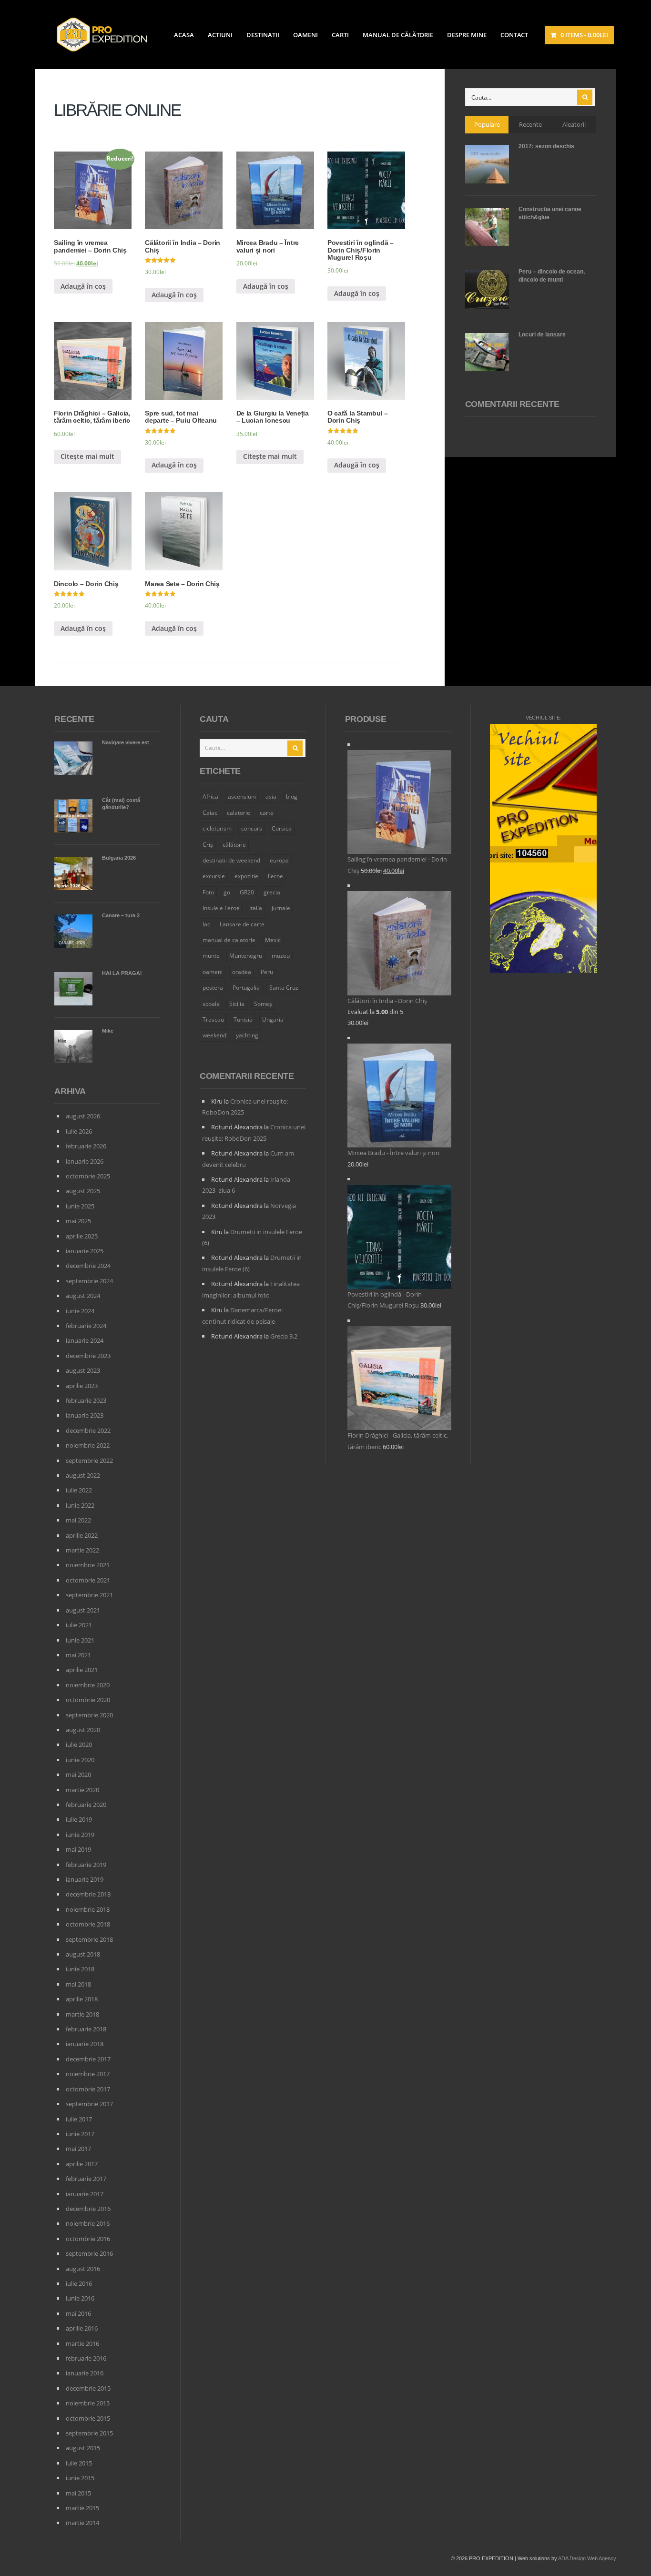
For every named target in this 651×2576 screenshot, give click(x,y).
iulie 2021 (79, 1625)
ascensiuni (242, 796)
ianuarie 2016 (85, 2373)
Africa (210, 796)
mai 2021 (78, 1655)
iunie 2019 (80, 1835)
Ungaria (273, 1019)
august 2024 (83, 1296)
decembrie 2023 (88, 1356)
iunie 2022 (80, 1505)
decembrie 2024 (88, 1266)
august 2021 (83, 1610)
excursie (214, 876)
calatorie (239, 813)
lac (206, 924)
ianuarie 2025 (85, 1251)
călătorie (234, 845)
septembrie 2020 (89, 1715)
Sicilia (237, 1004)
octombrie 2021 (88, 1580)
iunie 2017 (80, 2134)
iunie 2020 (80, 1760)
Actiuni (220, 35)
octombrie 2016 (88, 2239)
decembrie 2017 (88, 2059)
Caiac (210, 813)
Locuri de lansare (542, 335)
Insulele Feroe (221, 908)
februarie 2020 (86, 1805)
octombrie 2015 (88, 2418)
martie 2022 (82, 1550)
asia (271, 796)
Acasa (184, 35)
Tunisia (243, 1019)
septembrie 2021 (89, 1595)
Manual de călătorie (398, 35)
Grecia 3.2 (284, 1336)
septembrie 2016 (89, 2253)
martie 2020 (82, 1790)
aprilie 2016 (82, 2328)
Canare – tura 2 (121, 915)
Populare (487, 124)
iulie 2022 (79, 1490)
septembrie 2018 (89, 1939)
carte (267, 813)
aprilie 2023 (82, 1386)
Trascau (213, 1019)
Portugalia (246, 988)
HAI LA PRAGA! (122, 973)
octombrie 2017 (88, 2089)
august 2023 (83, 1370)
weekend (214, 1035)
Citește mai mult (87, 456)
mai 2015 (78, 2493)
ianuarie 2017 (85, 2194)
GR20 (247, 892)
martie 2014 (82, 2523)
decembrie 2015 (88, 2388)
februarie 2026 (86, 1146)
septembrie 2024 (89, 1281)
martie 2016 (82, 2343)
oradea (242, 972)
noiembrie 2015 (88, 2403)
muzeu (281, 956)
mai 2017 (78, 2149)
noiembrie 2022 (88, 1445)
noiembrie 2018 (88, 1909)
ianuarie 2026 (85, 1161)
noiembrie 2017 (88, 2074)
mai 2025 (78, 1221)
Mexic (273, 940)
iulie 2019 (79, 1819)
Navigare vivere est (126, 742)
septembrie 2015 (89, 2433)
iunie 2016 (80, 2298)
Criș (208, 845)
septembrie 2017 (89, 2104)
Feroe (275, 876)
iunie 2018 (80, 1969)
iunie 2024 (80, 1311)
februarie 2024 (86, 1326)
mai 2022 (78, 1520)
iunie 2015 (80, 2478)
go (227, 892)
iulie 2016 (79, 2283)
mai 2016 (78, 2313)
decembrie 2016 (88, 2209)
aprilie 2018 (82, 1999)
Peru (267, 972)
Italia (256, 908)
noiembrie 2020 (88, 1685)
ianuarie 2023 (85, 1415)
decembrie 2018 (88, 1894)
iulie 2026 (79, 1131)
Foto (208, 892)
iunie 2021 (80, 1640)
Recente (530, 124)
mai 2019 (78, 1849)
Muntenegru (246, 956)
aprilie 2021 (82, 1670)
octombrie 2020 (88, 1700)
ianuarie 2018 (85, 2044)
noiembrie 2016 (88, 2223)
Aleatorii (574, 124)
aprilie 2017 (82, 2164)
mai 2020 (78, 1775)
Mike (108, 1031)
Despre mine (467, 35)
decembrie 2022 (88, 1430)
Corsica (282, 828)
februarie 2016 (86, 2358)
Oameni (305, 35)
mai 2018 (78, 1984)
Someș (263, 1004)
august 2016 (83, 2269)
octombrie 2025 (88, 1176)
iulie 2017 (79, 2119)
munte (211, 956)
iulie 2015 (79, 2463)
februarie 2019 (86, 1865)
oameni (213, 972)
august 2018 (83, 1954)
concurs (252, 828)
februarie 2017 (86, 2179)
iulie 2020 (79, 1744)
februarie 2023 (86, 1400)
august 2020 (83, 1730)
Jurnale (281, 908)
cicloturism (217, 828)
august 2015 (83, 2448)
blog (292, 796)
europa (279, 860)
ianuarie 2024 (85, 1340)
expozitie (246, 876)
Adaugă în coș (83, 286)
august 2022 (83, 1475)
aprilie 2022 (82, 1535)
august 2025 (83, 1191)
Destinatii (263, 35)
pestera (213, 988)
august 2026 (83, 1116)
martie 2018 (82, 2014)
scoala (211, 1004)
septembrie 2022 (89, 1460)
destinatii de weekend (231, 860)
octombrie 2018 (88, 1924)
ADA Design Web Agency (587, 2558)
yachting (247, 1035)
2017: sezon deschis (546, 146)
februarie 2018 (86, 2029)
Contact (514, 35)
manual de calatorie (229, 940)
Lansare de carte (242, 924)
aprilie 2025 (82, 1236)
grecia (272, 892)
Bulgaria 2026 (119, 858)
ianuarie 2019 (85, 1879)
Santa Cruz (284, 988)
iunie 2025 (80, 1206)
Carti (340, 35)
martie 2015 (82, 2508)
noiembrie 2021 (88, 1565)
